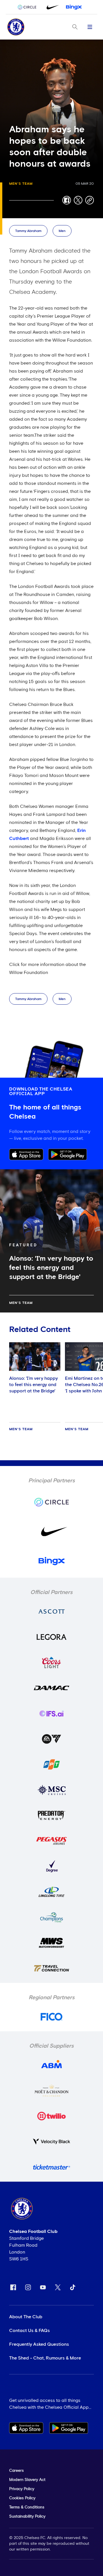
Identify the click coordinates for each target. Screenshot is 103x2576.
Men (62, 231)
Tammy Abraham (28, 231)
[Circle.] (29, 7)
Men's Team (21, 184)
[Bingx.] (74, 7)
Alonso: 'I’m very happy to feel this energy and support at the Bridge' (33, 1385)
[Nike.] (51, 7)
